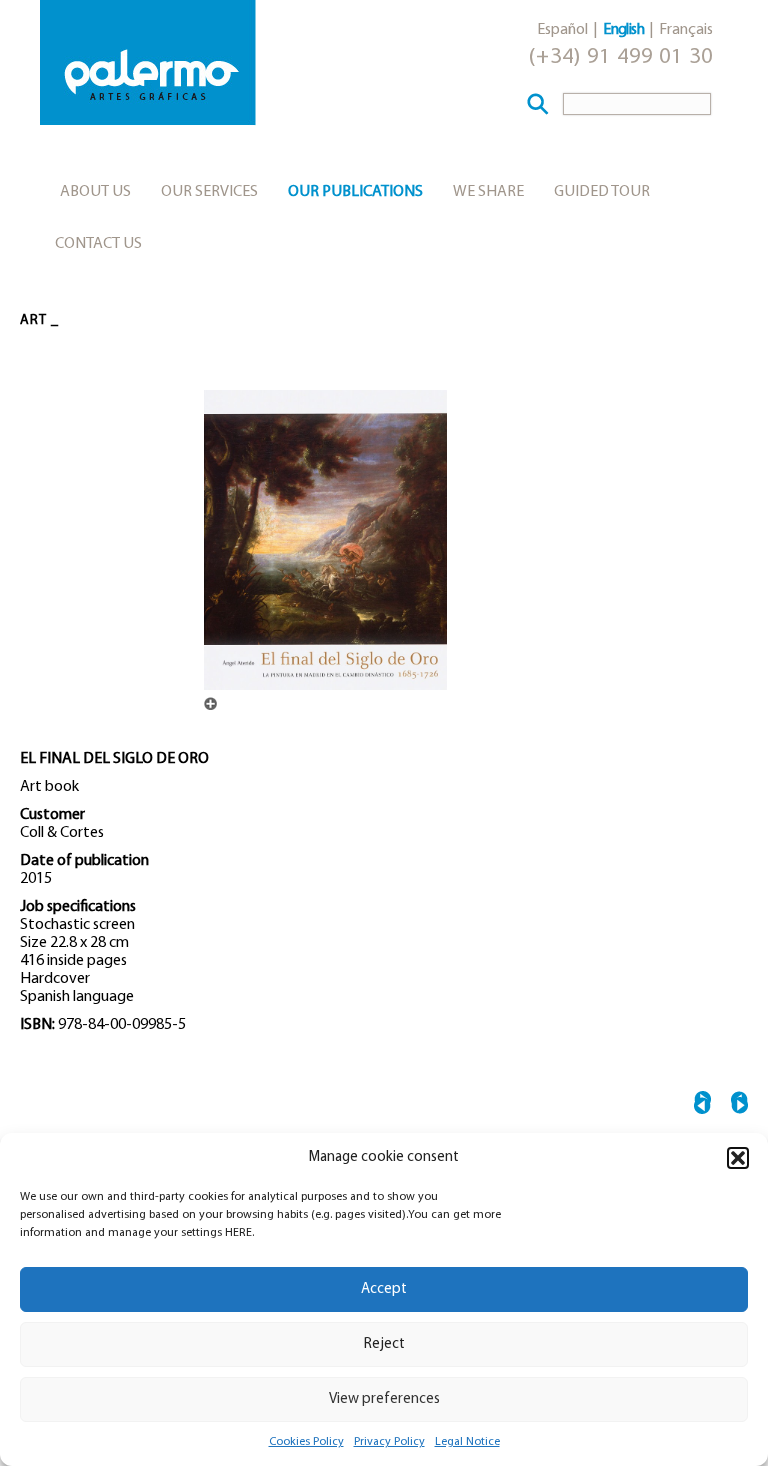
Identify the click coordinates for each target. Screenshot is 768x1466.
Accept (384, 1289)
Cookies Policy (306, 1442)
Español (562, 30)
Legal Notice (467, 1442)
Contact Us (98, 244)
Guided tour (602, 192)
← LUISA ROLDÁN (702, 1105)
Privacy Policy (389, 1442)
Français (686, 30)
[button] (738, 1158)
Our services (209, 192)
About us (95, 192)
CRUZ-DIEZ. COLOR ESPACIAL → (739, 1105)
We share (488, 192)
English (623, 30)
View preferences (384, 1399)
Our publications (355, 192)
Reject (384, 1344)
